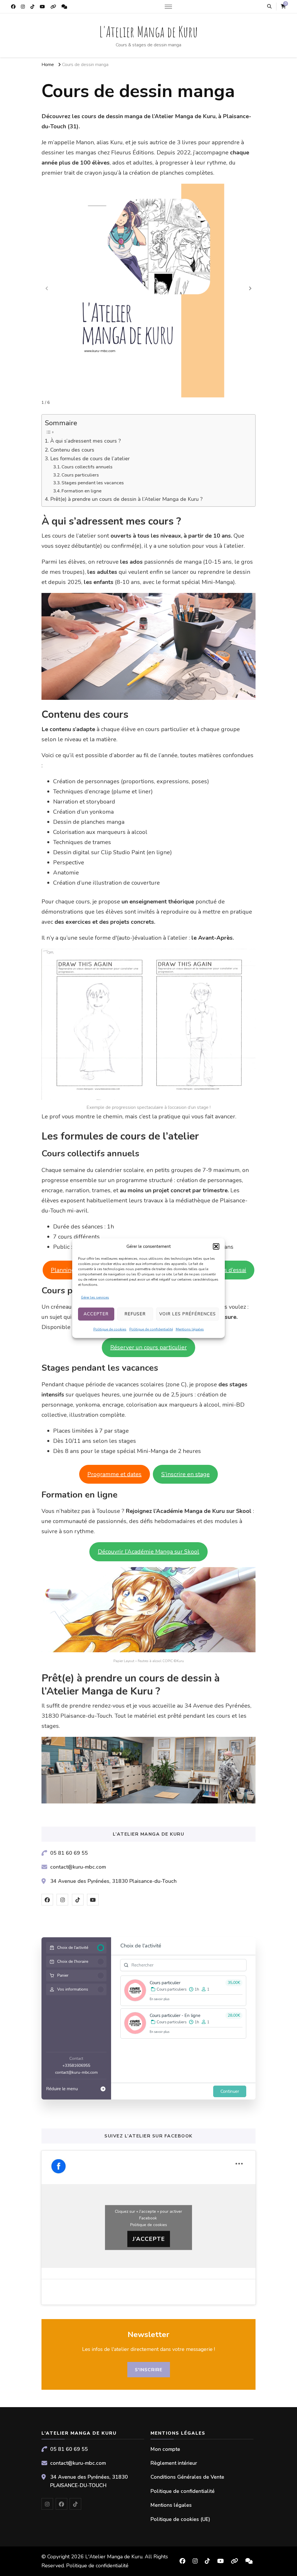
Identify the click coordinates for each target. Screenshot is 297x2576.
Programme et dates (114, 1474)
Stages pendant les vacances (93, 483)
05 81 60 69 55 (69, 1853)
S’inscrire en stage (185, 1474)
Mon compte (165, 2449)
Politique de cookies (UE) (180, 2519)
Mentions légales (190, 1329)
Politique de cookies (110, 1329)
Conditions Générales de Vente (187, 2477)
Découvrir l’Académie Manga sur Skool (148, 1552)
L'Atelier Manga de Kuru (148, 31)
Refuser (135, 1314)
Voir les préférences (188, 1314)
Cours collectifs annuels (87, 467)
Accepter (96, 1314)
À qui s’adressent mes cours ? (86, 441)
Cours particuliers (80, 475)
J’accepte (149, 2239)
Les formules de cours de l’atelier (90, 459)
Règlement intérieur (174, 2463)
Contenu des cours (72, 450)
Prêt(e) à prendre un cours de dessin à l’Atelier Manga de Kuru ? (126, 499)
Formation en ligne (82, 491)
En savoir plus (160, 1999)
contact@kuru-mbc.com (78, 1867)
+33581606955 (76, 2065)
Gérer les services (95, 1297)
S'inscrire (149, 2370)
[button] (216, 1246)
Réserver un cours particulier (148, 1347)
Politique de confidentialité (151, 1329)
